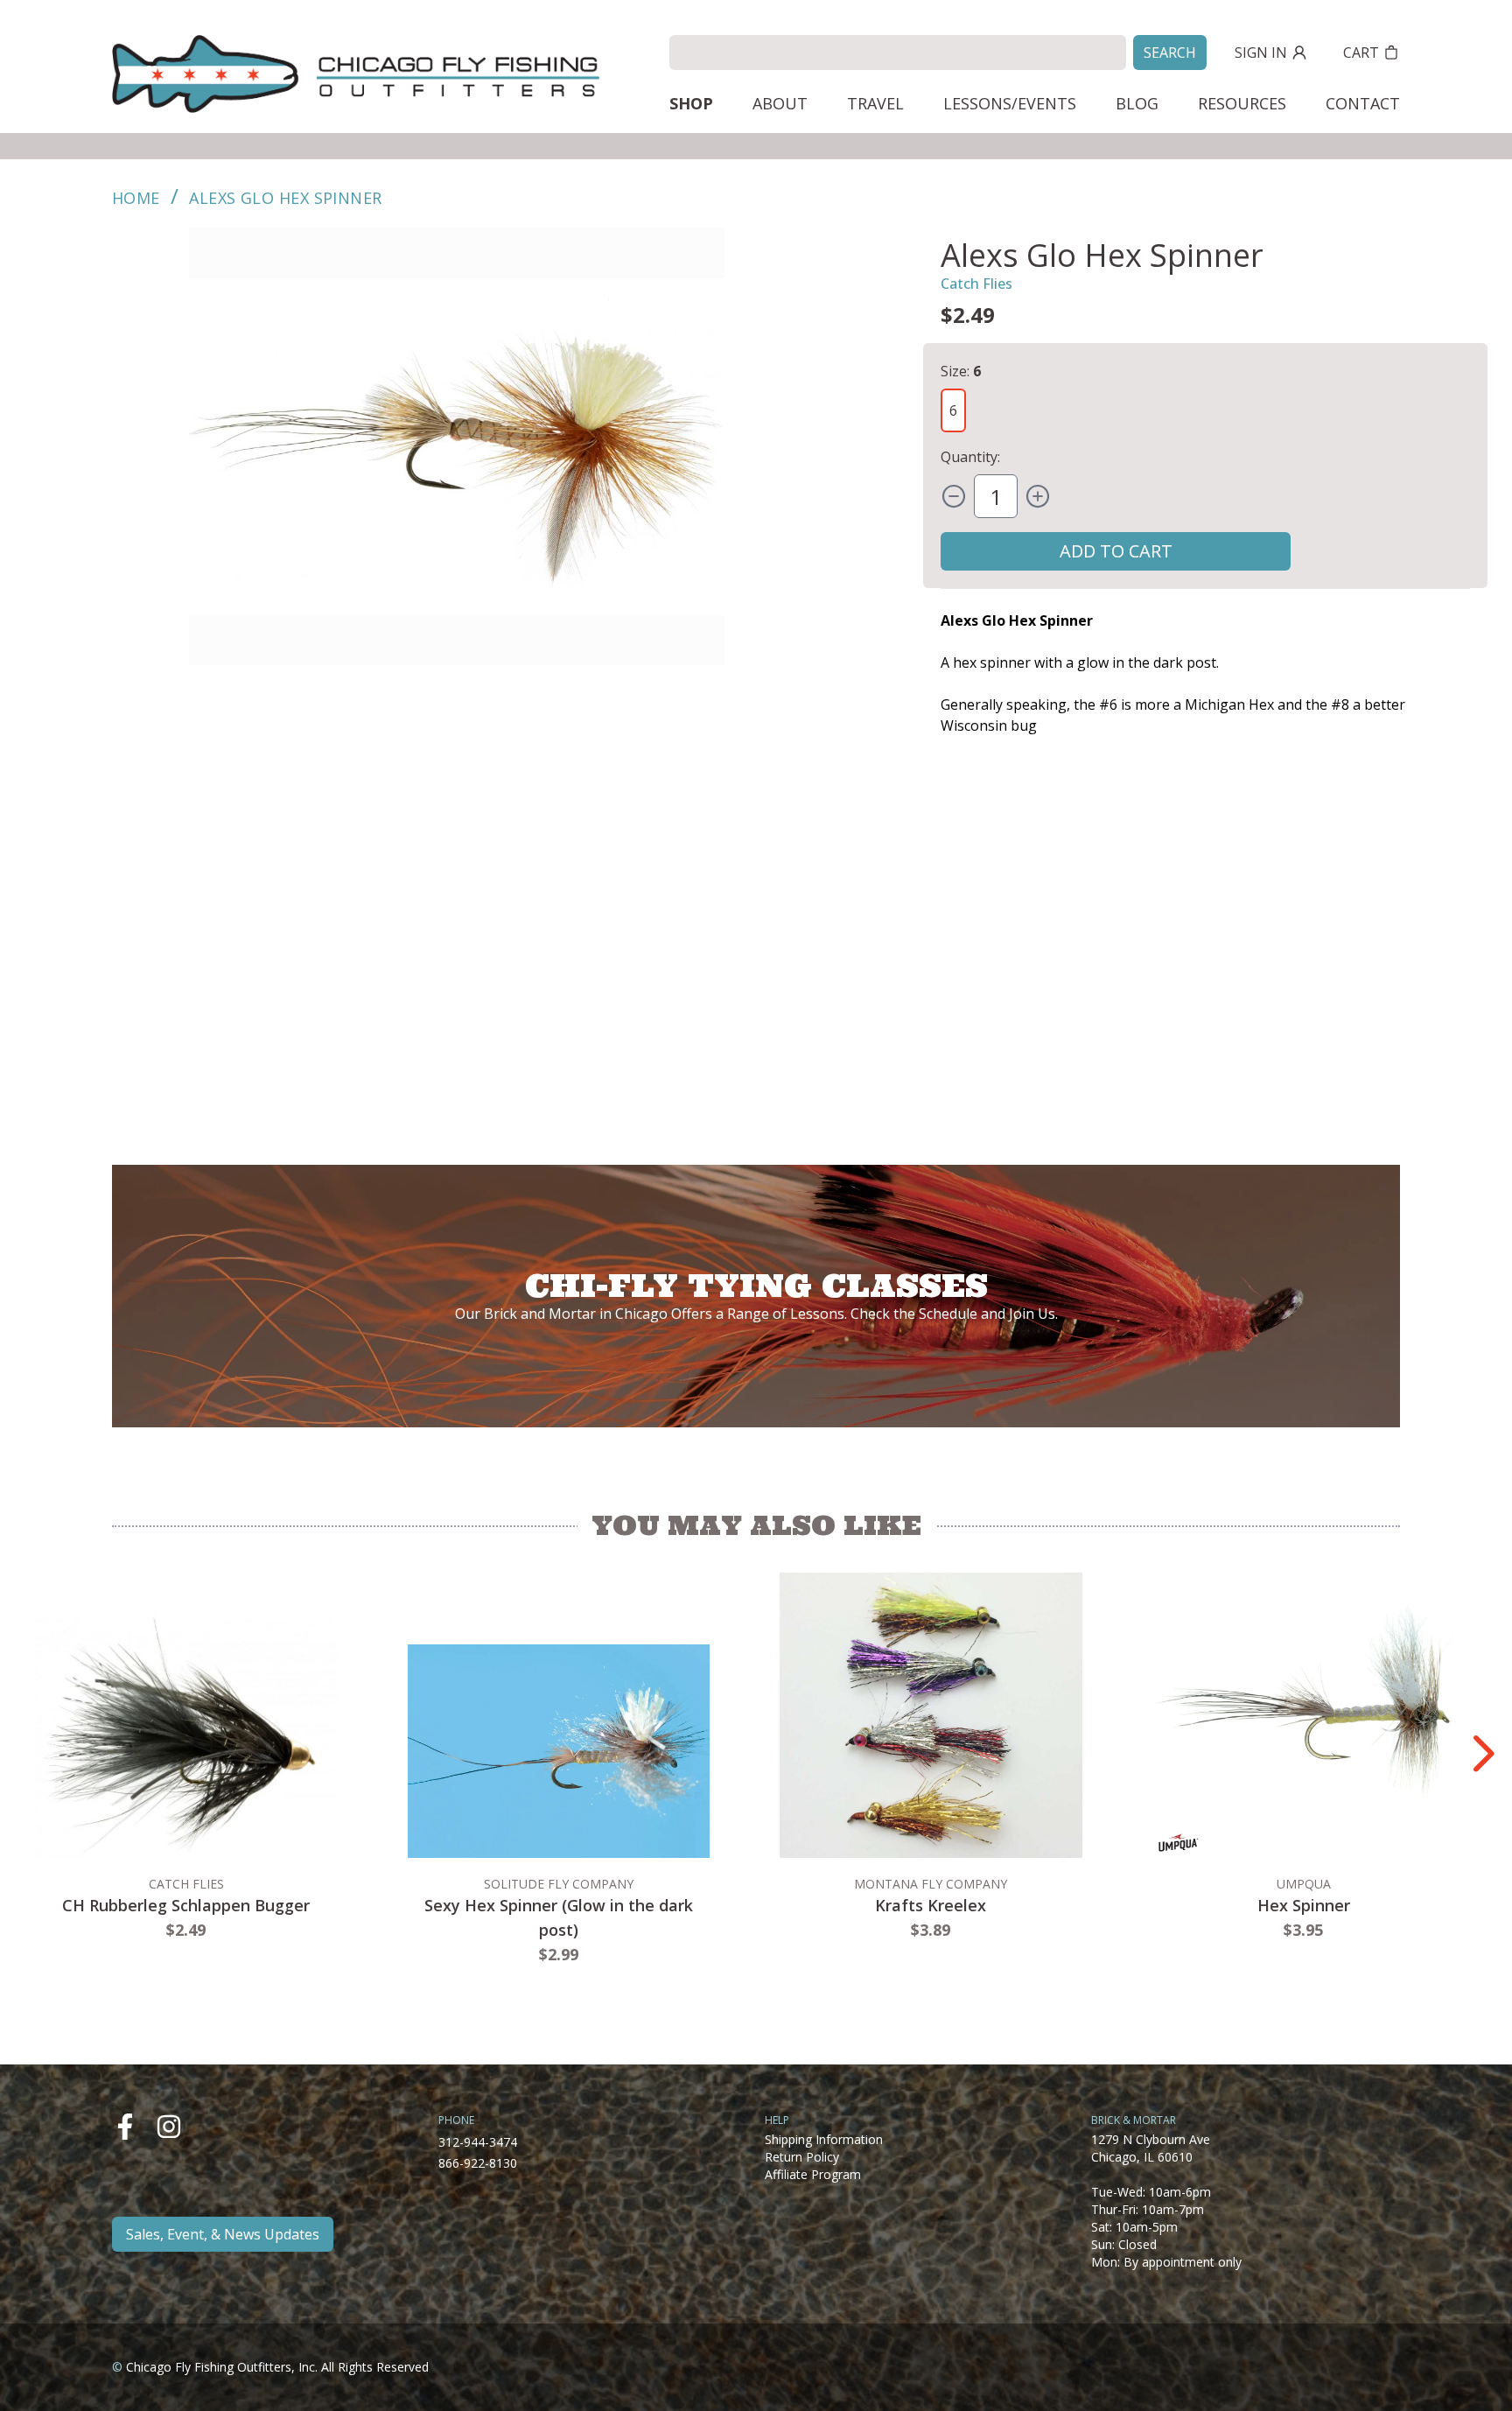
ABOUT (780, 103)
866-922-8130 (478, 2163)
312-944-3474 (478, 2142)
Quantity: (970, 457)
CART (1361, 53)
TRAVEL (875, 103)
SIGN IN (1261, 53)
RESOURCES (1242, 103)
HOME (136, 198)
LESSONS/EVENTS (1010, 103)
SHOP (691, 103)
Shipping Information (824, 2139)
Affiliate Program (813, 2174)
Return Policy (802, 2157)
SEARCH (1170, 53)
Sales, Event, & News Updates (223, 2234)
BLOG (1137, 103)
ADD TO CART (1116, 551)
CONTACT (1363, 103)
